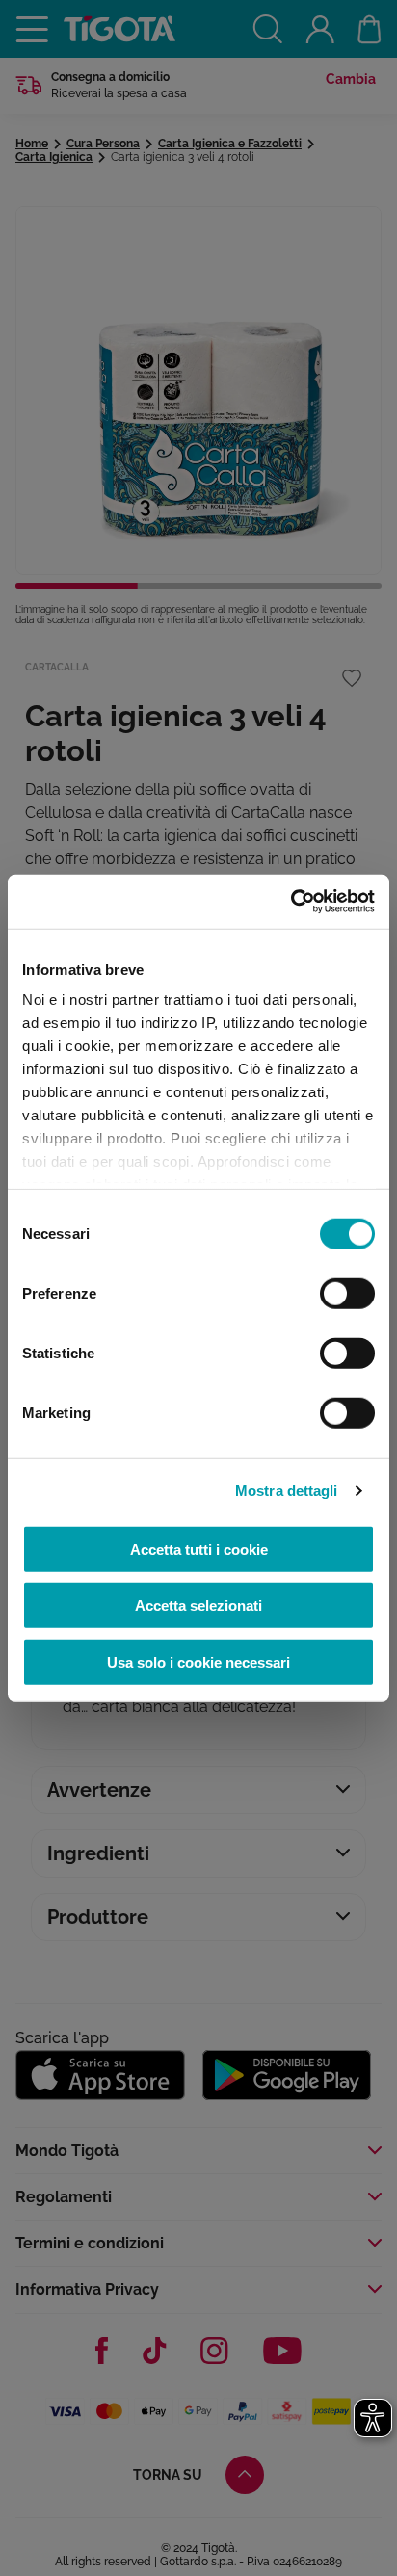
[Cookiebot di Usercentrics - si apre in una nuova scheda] (291, 902)
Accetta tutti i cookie (199, 1549)
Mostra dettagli (287, 1491)
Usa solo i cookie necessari (198, 1661)
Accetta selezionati (198, 1605)
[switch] (347, 1293)
